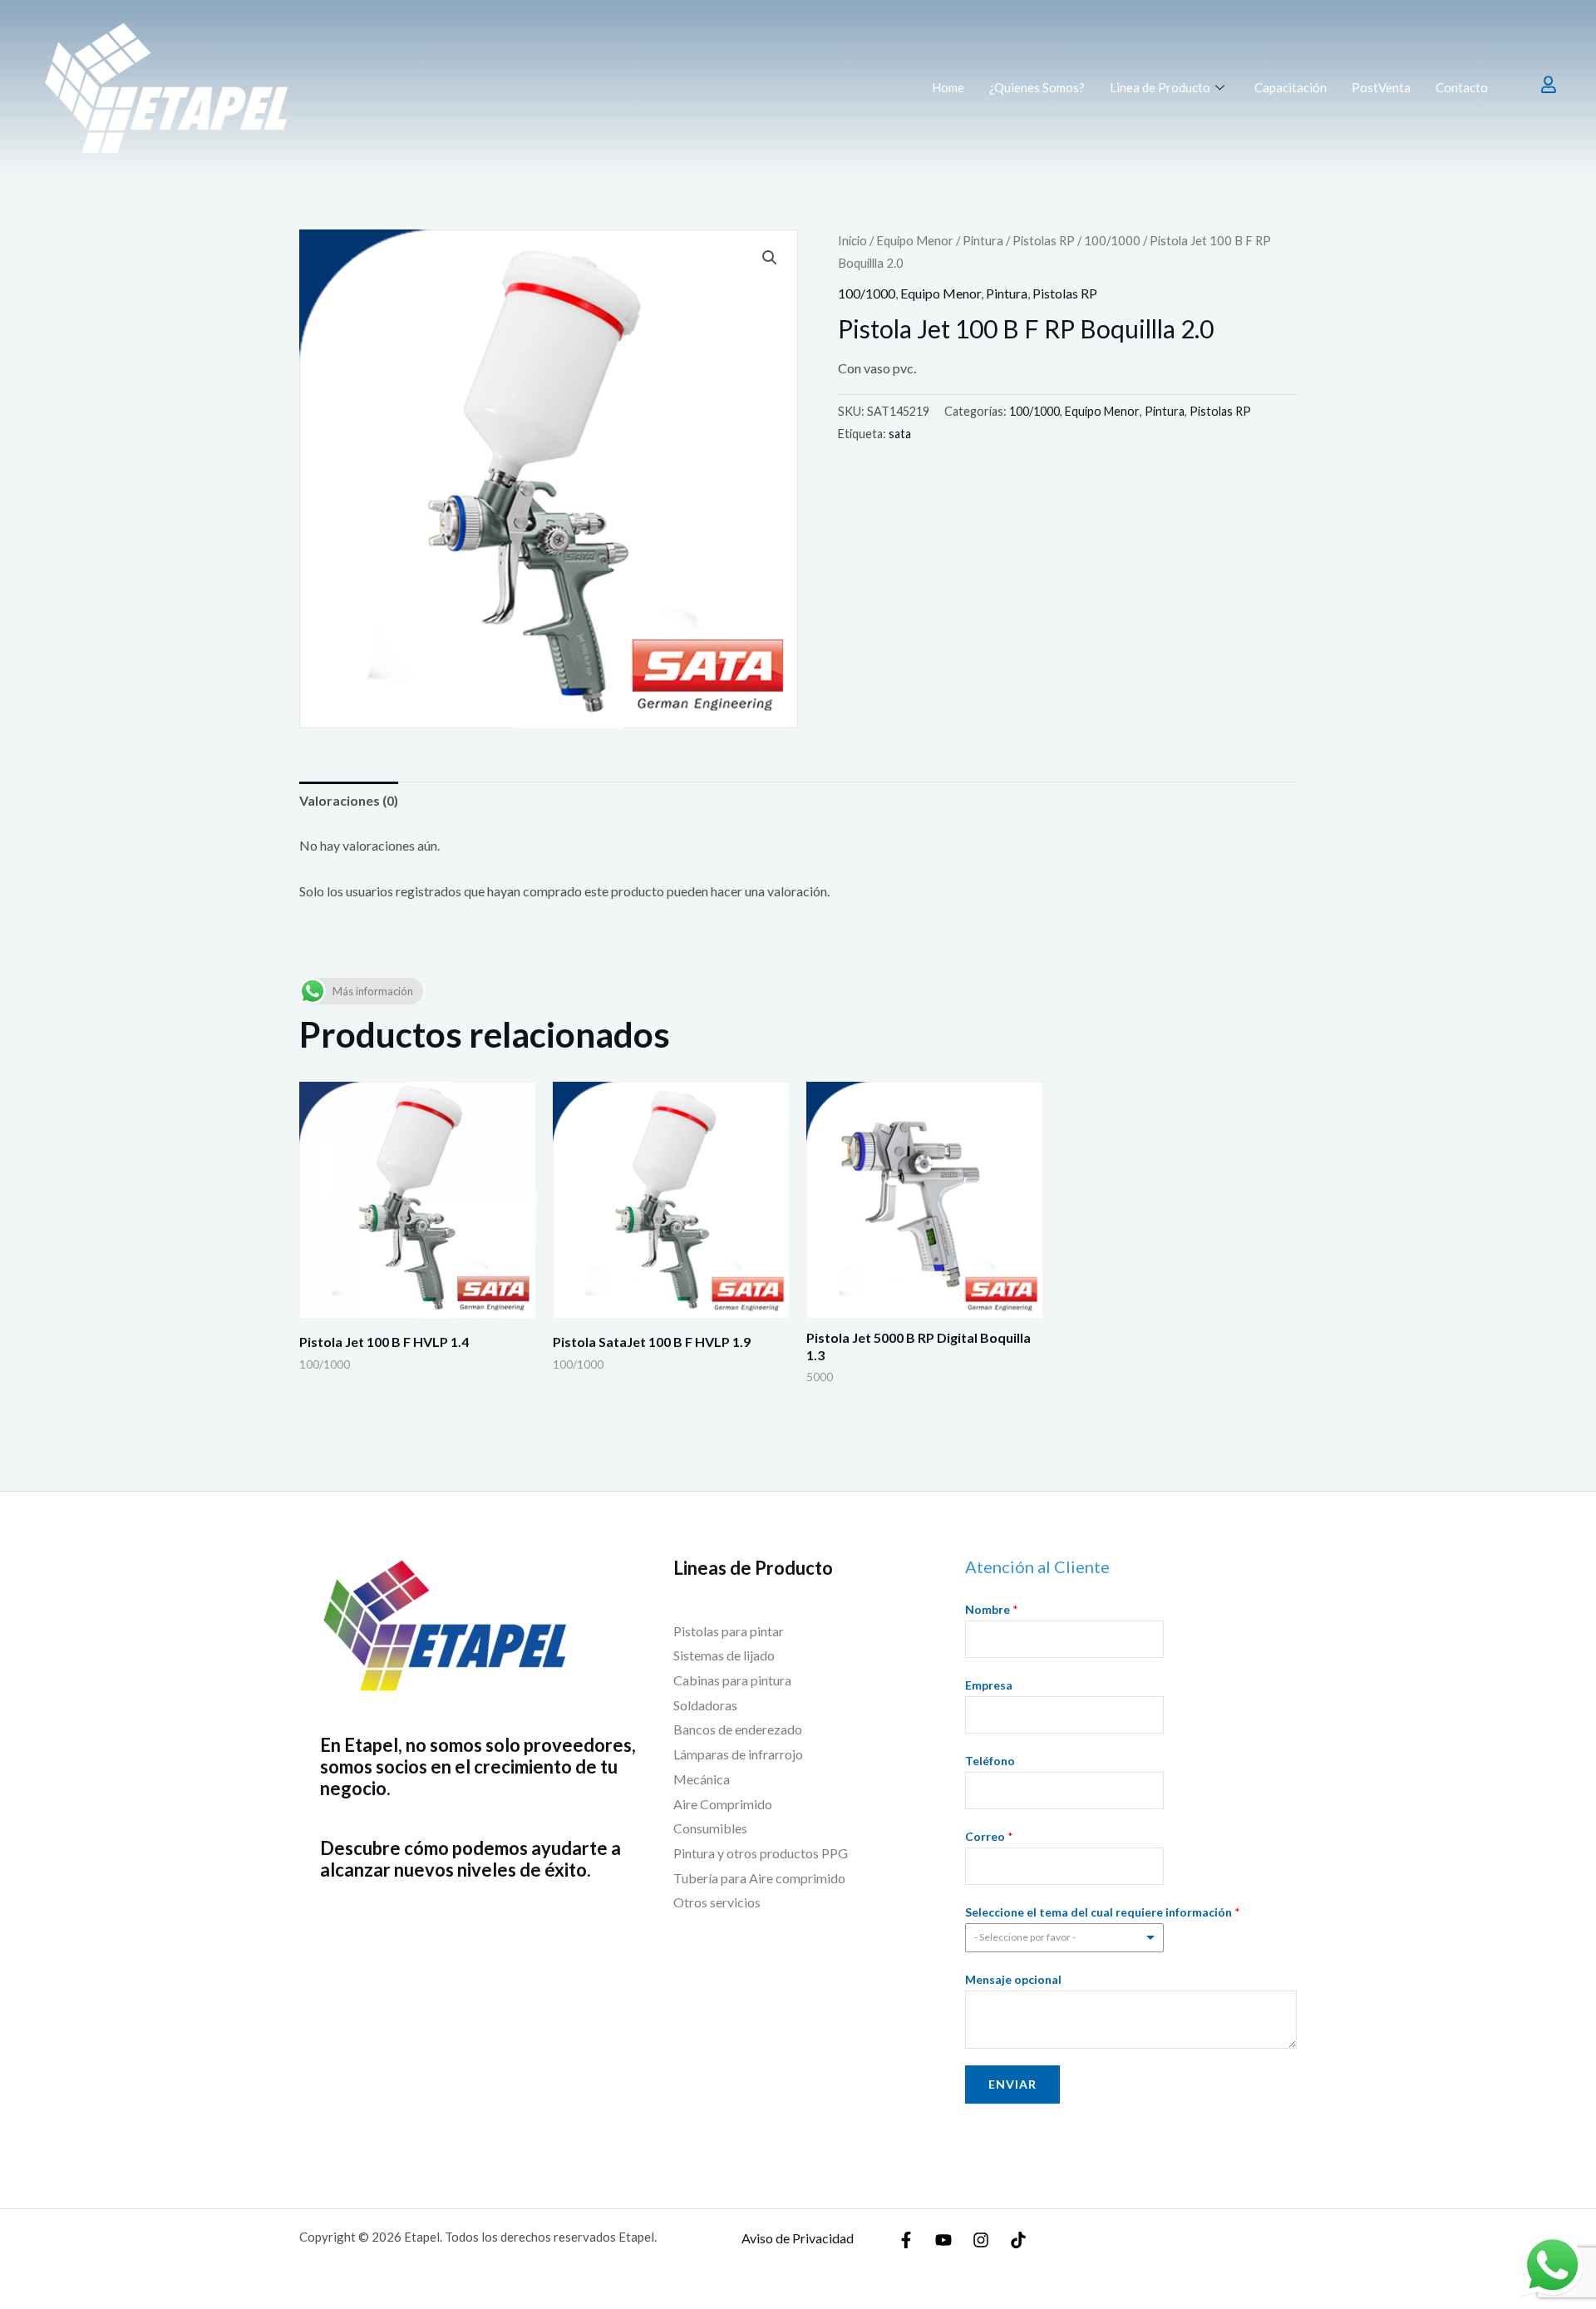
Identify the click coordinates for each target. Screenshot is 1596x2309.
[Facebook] (906, 2240)
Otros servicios (717, 1902)
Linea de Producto (1160, 87)
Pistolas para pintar (729, 1631)
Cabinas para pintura (732, 1680)
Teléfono (990, 1761)
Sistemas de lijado (724, 1655)
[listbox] (1065, 1938)
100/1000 (1112, 240)
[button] (770, 258)
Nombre (992, 1609)
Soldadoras (705, 1705)
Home (948, 87)
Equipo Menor (915, 240)
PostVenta (1381, 87)
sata (900, 434)
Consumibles (710, 1828)
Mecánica (703, 1779)
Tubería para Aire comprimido (759, 1878)
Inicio (852, 240)
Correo (989, 1836)
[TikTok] (1018, 2240)
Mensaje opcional (1013, 1979)
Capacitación (1291, 87)
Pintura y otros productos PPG (761, 1853)
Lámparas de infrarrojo (738, 1754)
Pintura (983, 240)
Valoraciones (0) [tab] (349, 800)
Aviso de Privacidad (798, 2238)
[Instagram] (981, 2240)
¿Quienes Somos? (1037, 87)
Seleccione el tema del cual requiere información (1103, 1912)
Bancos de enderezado (738, 1729)
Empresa (989, 1685)
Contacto (1462, 87)
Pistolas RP (1044, 240)
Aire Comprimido (723, 1804)
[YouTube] (943, 2240)
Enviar (1012, 2084)
